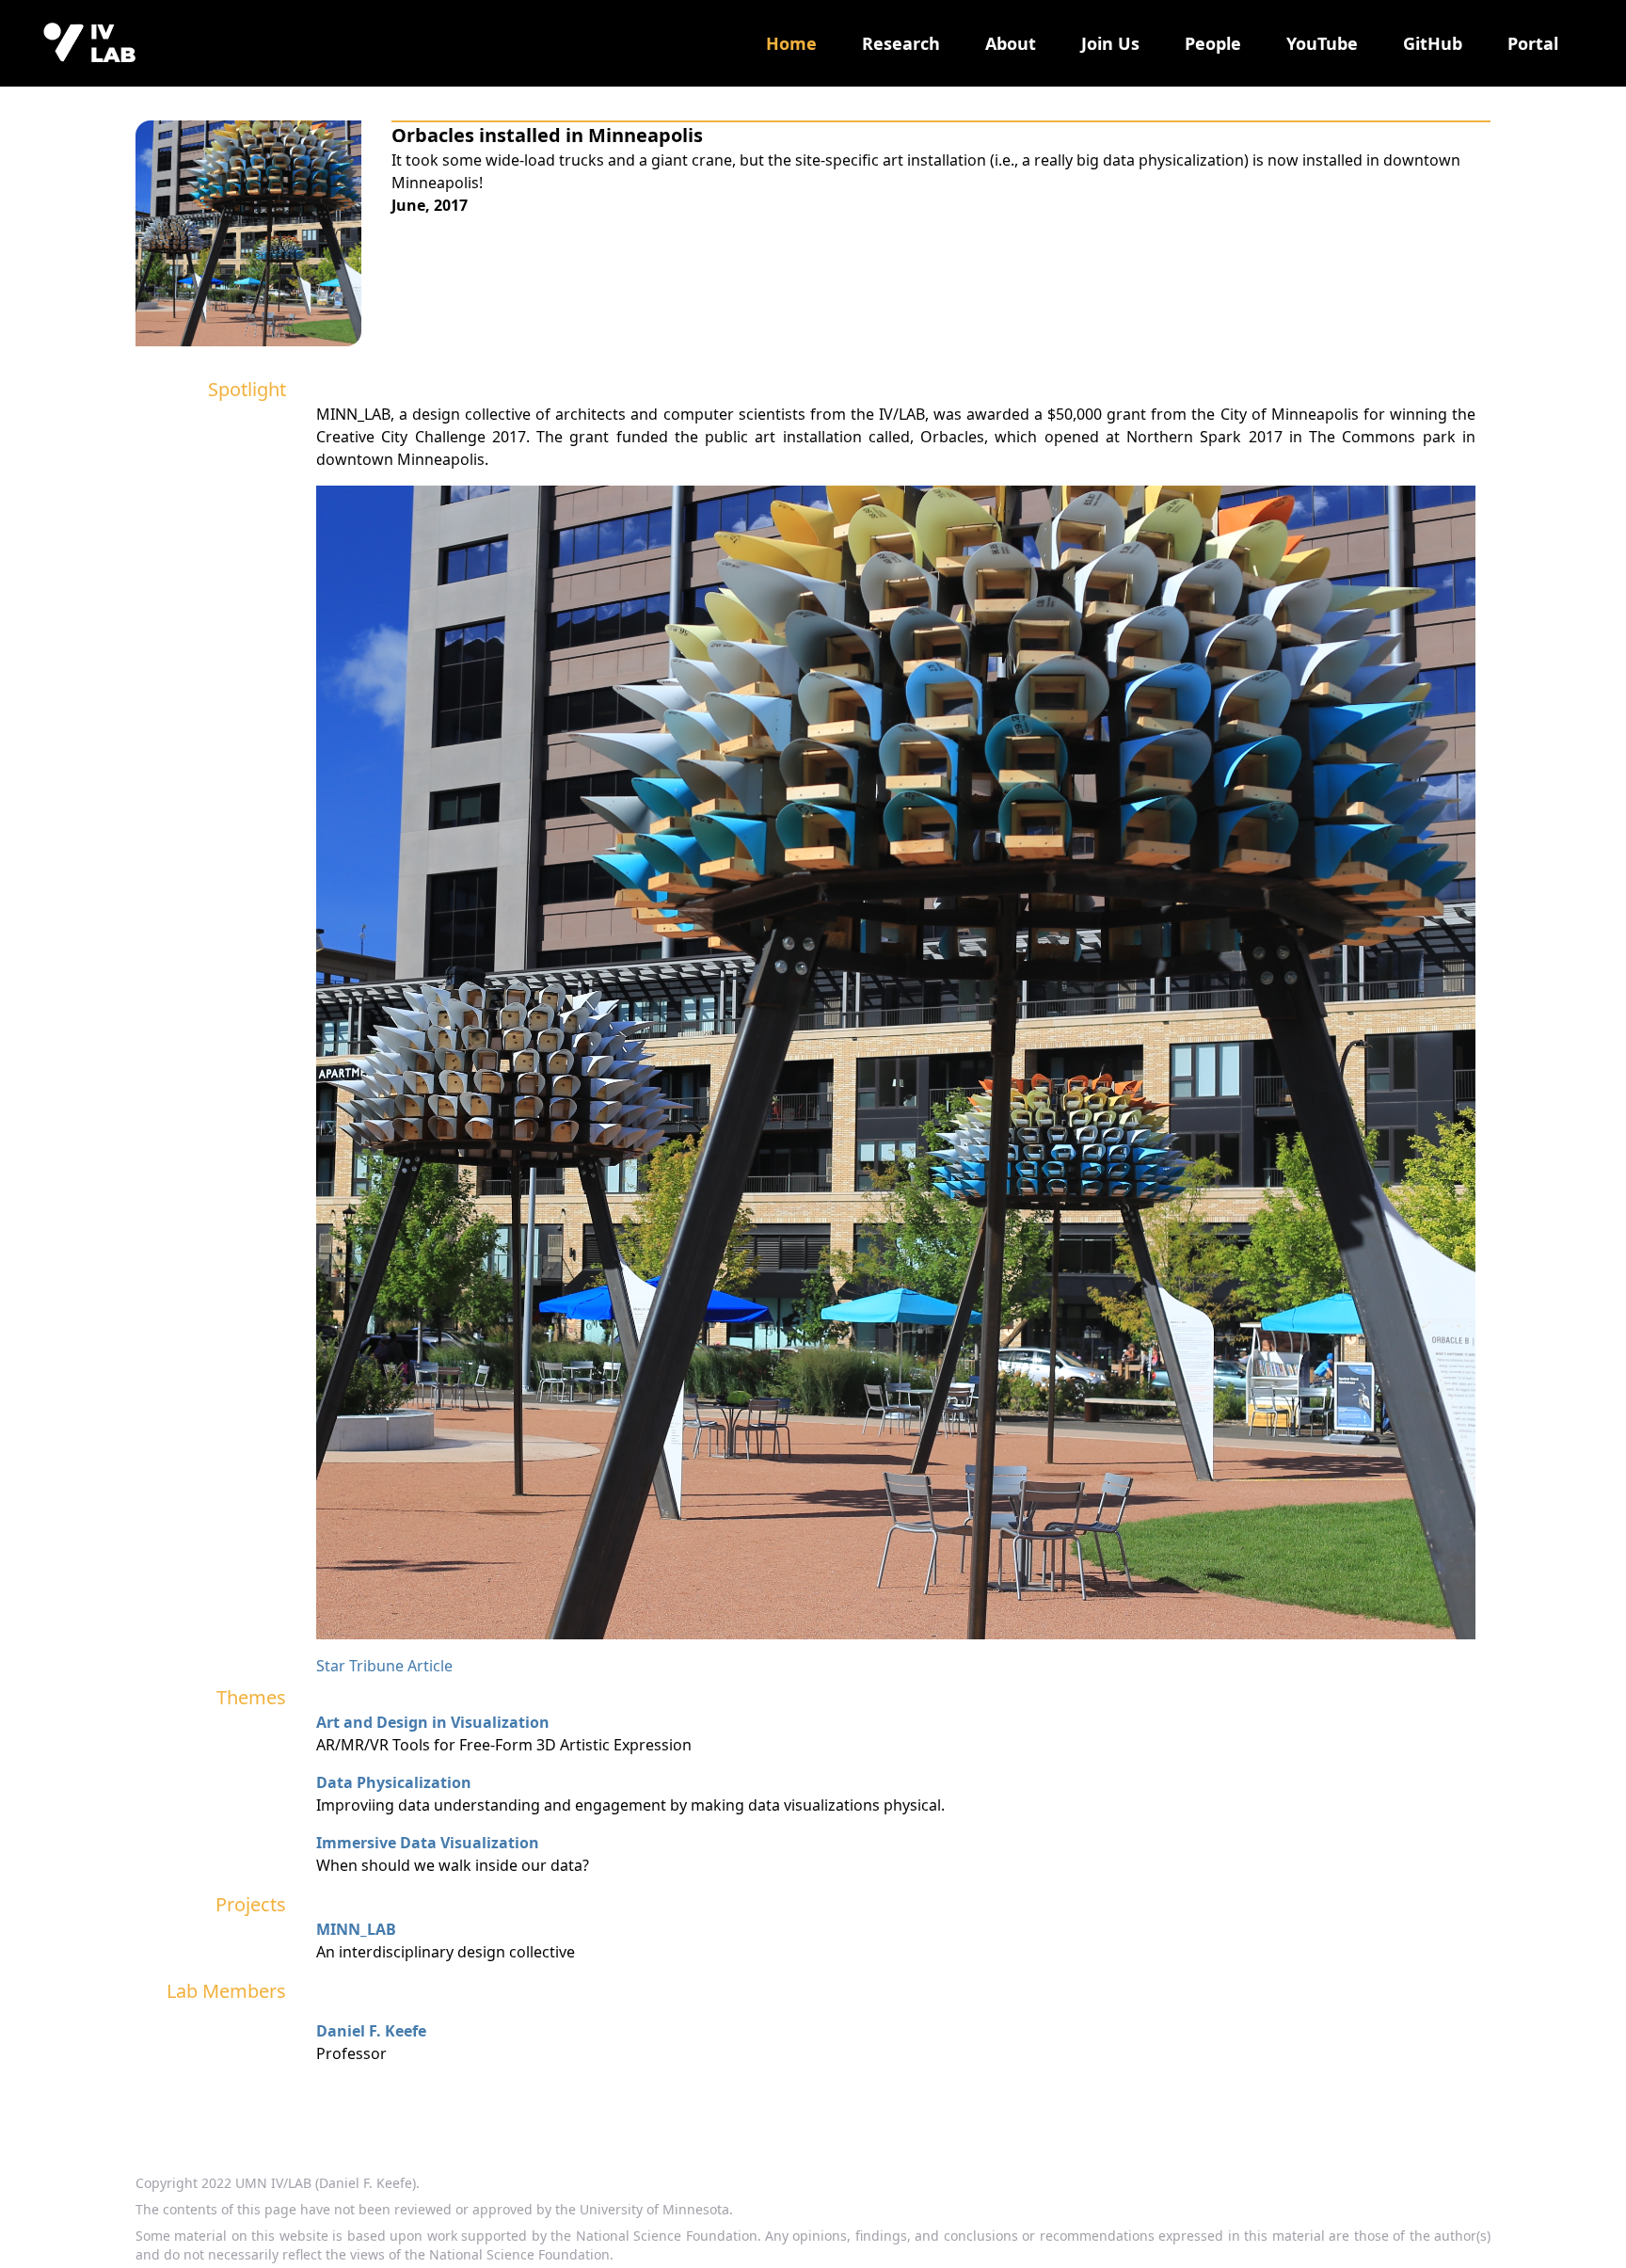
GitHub (1433, 43)
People (1213, 43)
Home (791, 43)
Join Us (1110, 43)
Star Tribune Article (384, 1666)
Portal (1533, 43)
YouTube (1322, 43)
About (1011, 43)
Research (901, 43)
